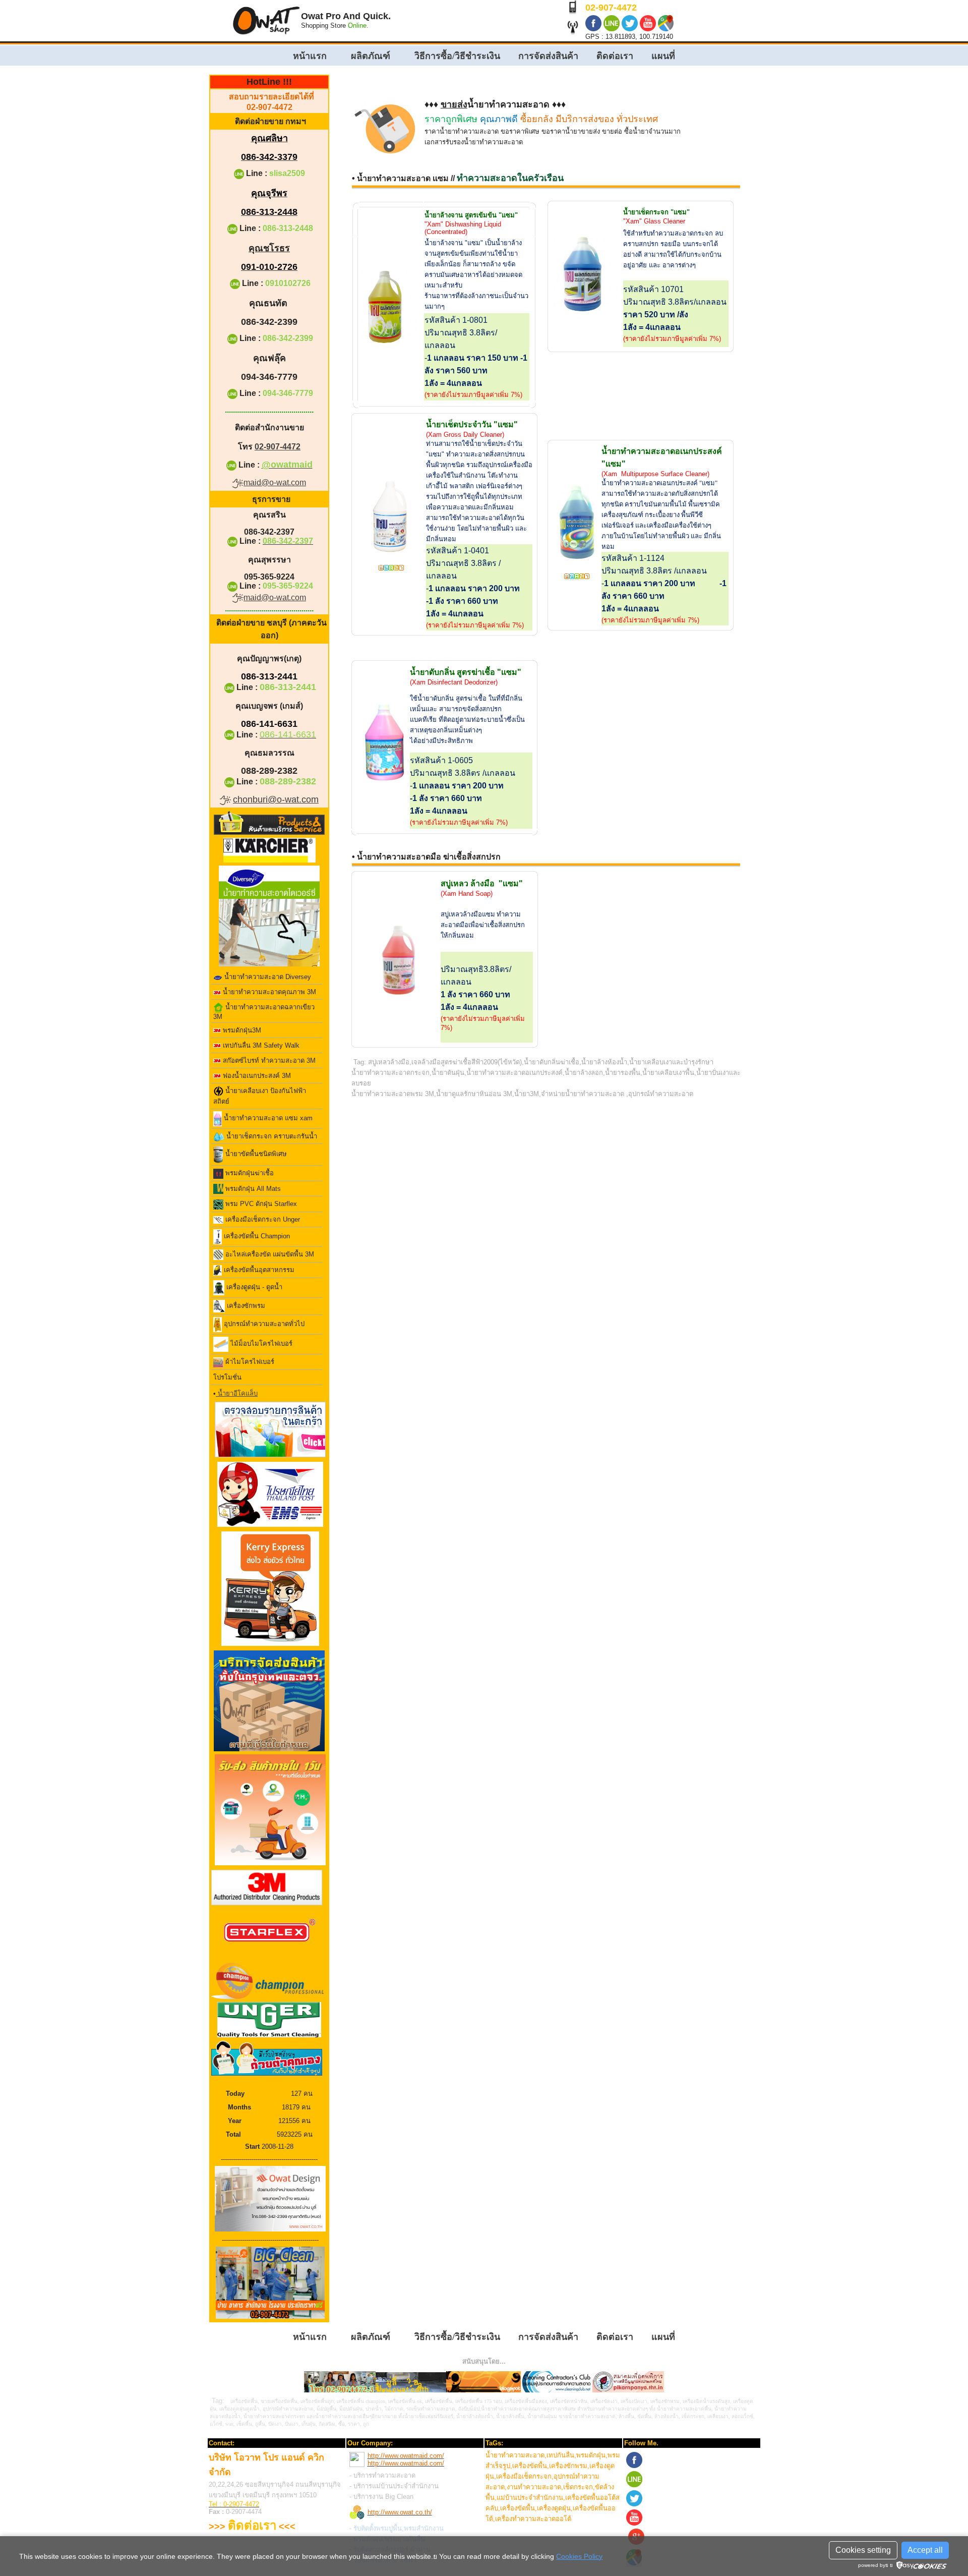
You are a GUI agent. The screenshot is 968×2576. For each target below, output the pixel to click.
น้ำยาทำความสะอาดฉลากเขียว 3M (264, 1012)
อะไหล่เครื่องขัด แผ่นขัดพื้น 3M (269, 1254)
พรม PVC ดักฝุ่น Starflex (260, 1204)
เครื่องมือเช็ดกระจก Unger (262, 1219)
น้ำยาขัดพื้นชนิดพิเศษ (255, 1154)
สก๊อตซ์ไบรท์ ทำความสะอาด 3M (268, 1061)
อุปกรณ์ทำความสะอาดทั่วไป (263, 1324)
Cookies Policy (579, 2556)
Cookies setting (863, 2550)
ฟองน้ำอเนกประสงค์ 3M (256, 1076)
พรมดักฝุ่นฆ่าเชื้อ (249, 1173)
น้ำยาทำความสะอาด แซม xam (267, 1119)
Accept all (925, 2550)
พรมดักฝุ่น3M (241, 1030)
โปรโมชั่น (227, 1377)
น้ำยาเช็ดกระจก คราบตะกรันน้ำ (271, 1136)
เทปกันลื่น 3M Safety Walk (260, 1045)
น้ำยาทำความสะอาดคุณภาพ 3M (268, 992)
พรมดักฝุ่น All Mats (252, 1189)
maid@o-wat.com (275, 482)
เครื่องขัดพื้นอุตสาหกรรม (258, 1270)
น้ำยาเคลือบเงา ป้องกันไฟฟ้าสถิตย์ (260, 1096)
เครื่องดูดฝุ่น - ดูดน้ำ (253, 1287)
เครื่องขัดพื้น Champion (256, 1236)
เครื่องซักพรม (245, 1306)
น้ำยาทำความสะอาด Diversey (267, 977)
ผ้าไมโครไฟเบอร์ (249, 1362)
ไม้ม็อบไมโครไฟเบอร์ (260, 1344)
